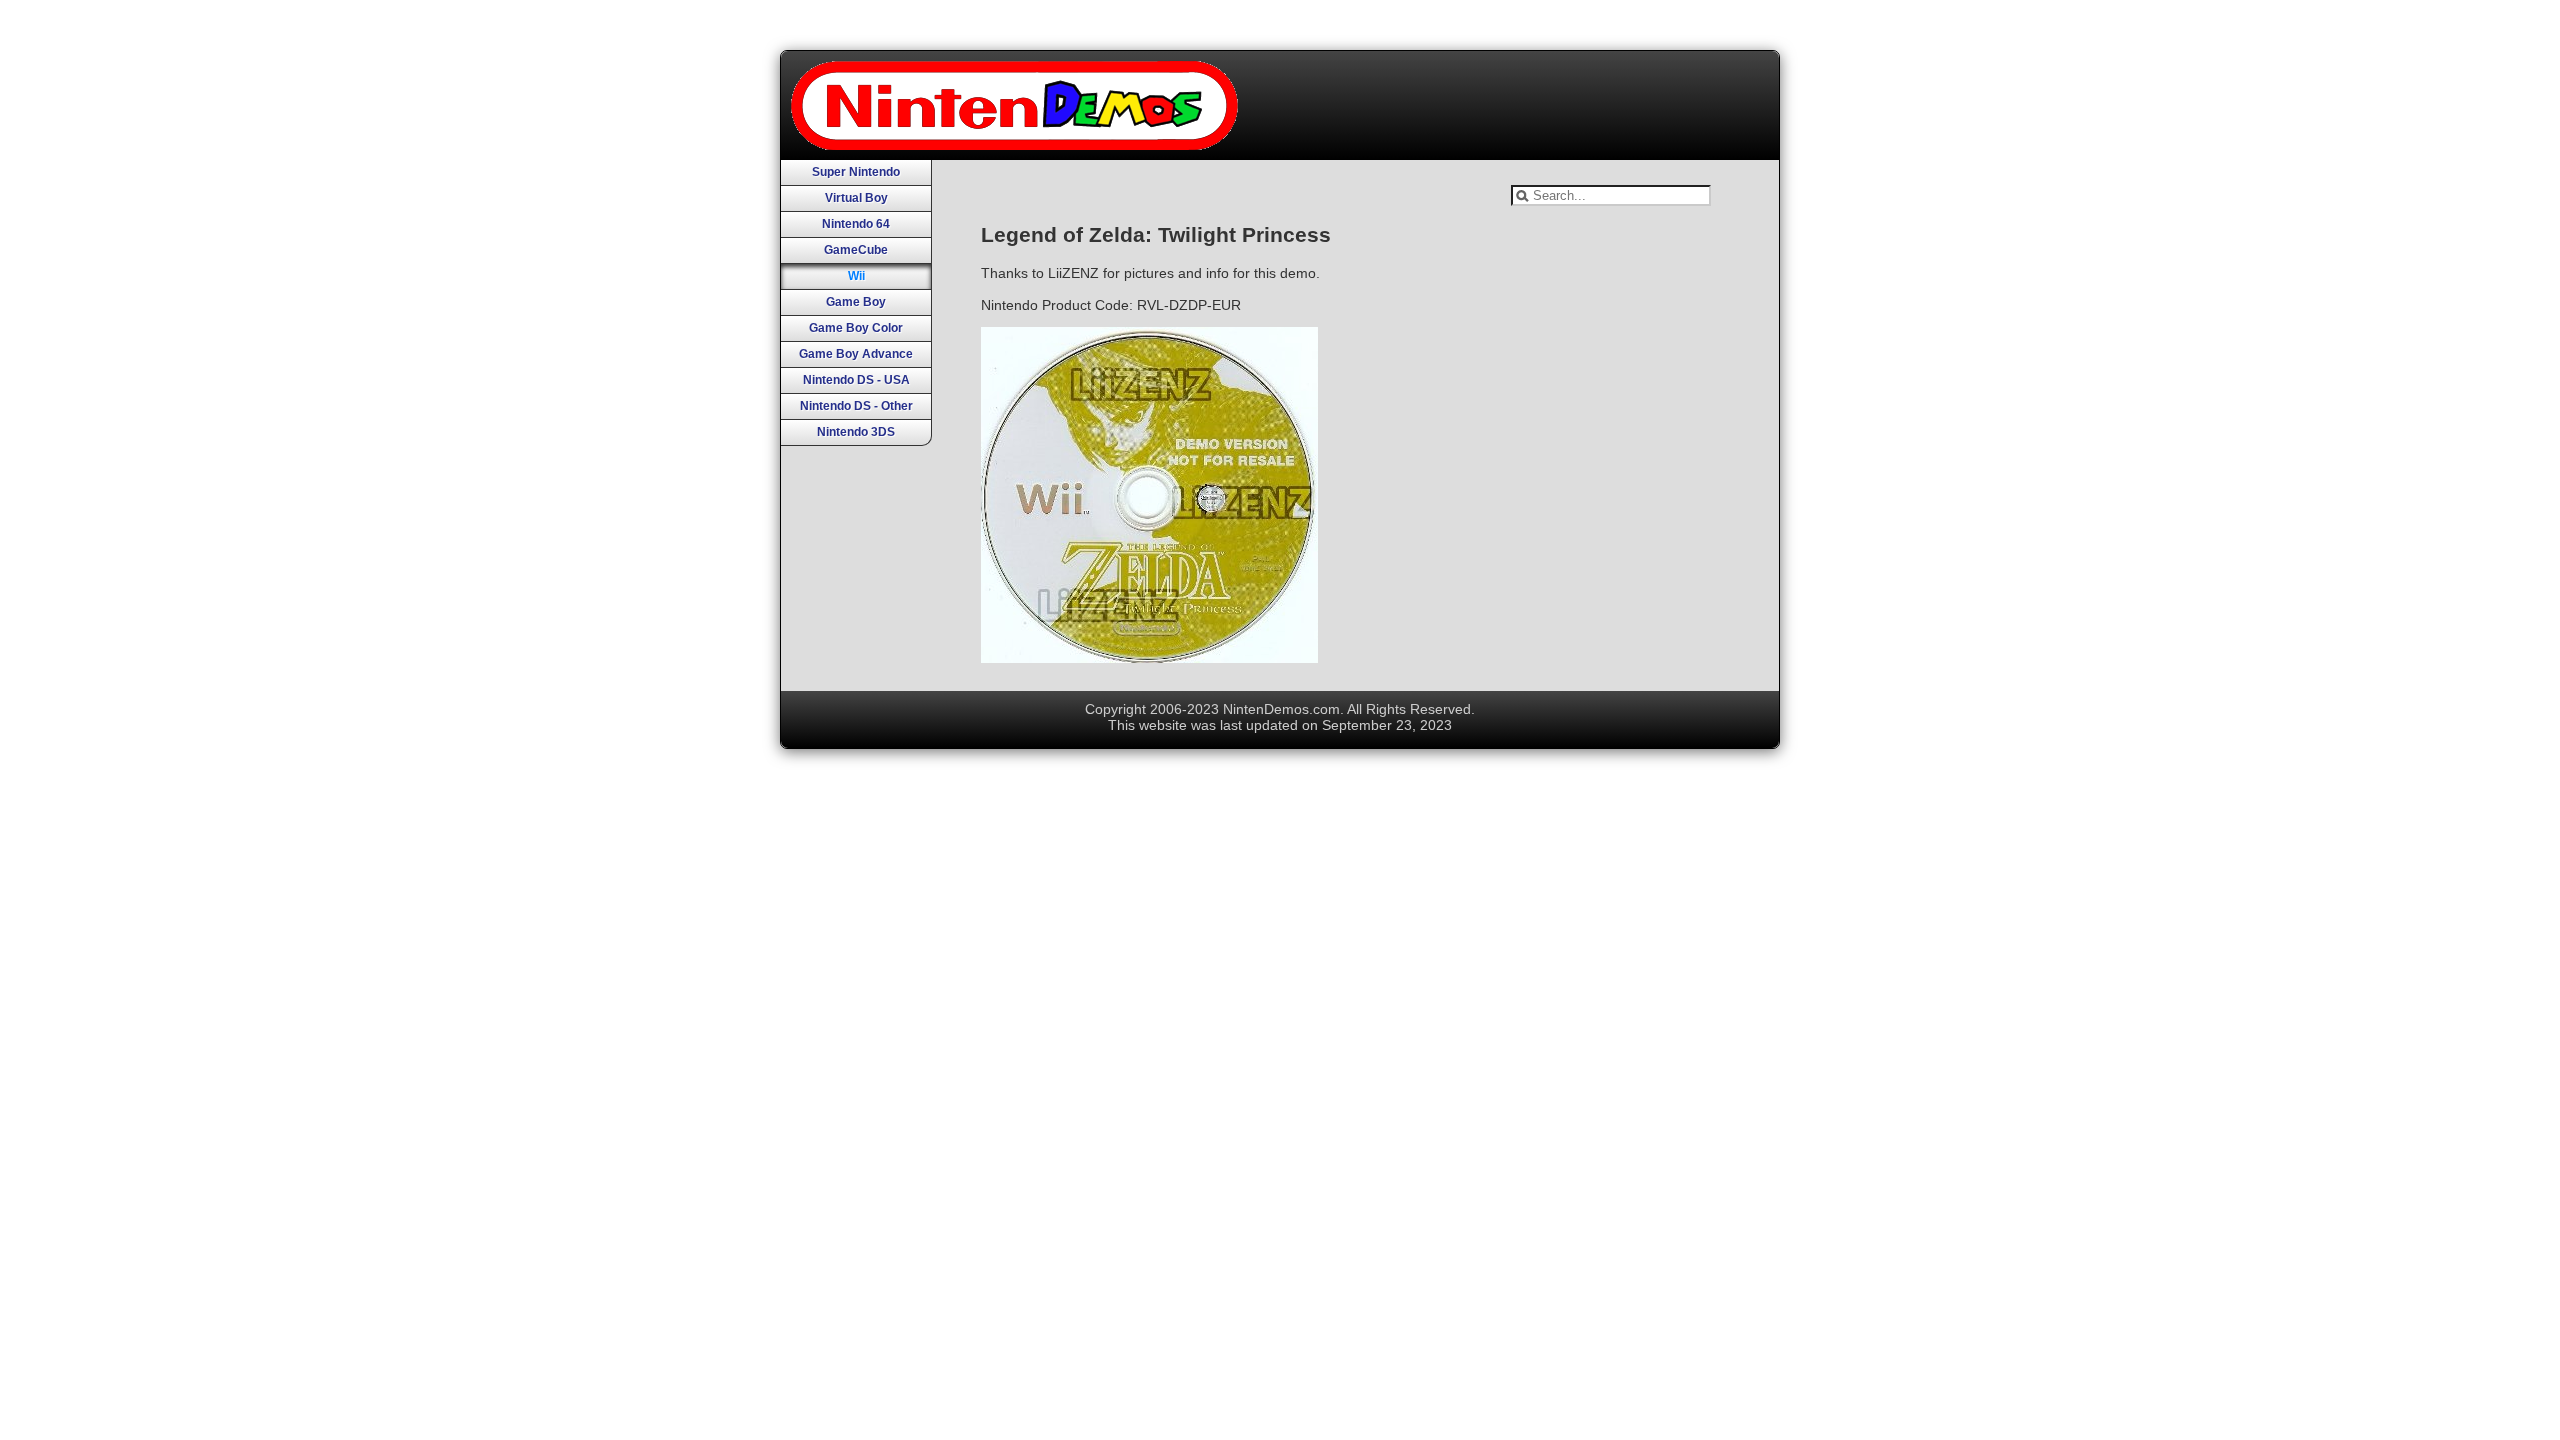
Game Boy (856, 302)
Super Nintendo (856, 172)
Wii (856, 276)
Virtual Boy (856, 198)
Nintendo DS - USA (856, 380)
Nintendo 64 (856, 224)
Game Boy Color (856, 328)
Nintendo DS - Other (856, 406)
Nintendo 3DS (856, 432)
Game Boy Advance (856, 354)
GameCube (856, 250)
